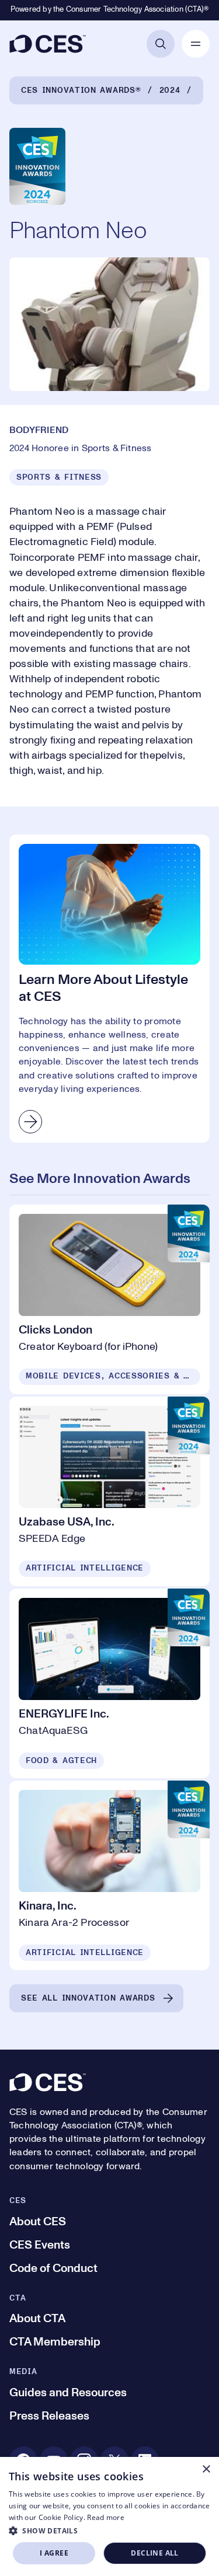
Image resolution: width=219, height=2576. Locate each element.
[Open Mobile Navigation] (196, 44)
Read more (106, 2517)
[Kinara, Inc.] (109, 1875)
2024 (170, 90)
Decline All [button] (154, 2553)
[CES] (48, 44)
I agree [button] (54, 2553)
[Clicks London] (109, 1299)
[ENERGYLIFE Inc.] (109, 1683)
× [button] (206, 2469)
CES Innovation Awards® (81, 90)
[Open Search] (161, 44)
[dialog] (109, 2516)
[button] (109, 2530)
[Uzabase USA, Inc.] (109, 1491)
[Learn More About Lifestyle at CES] (109, 989)
